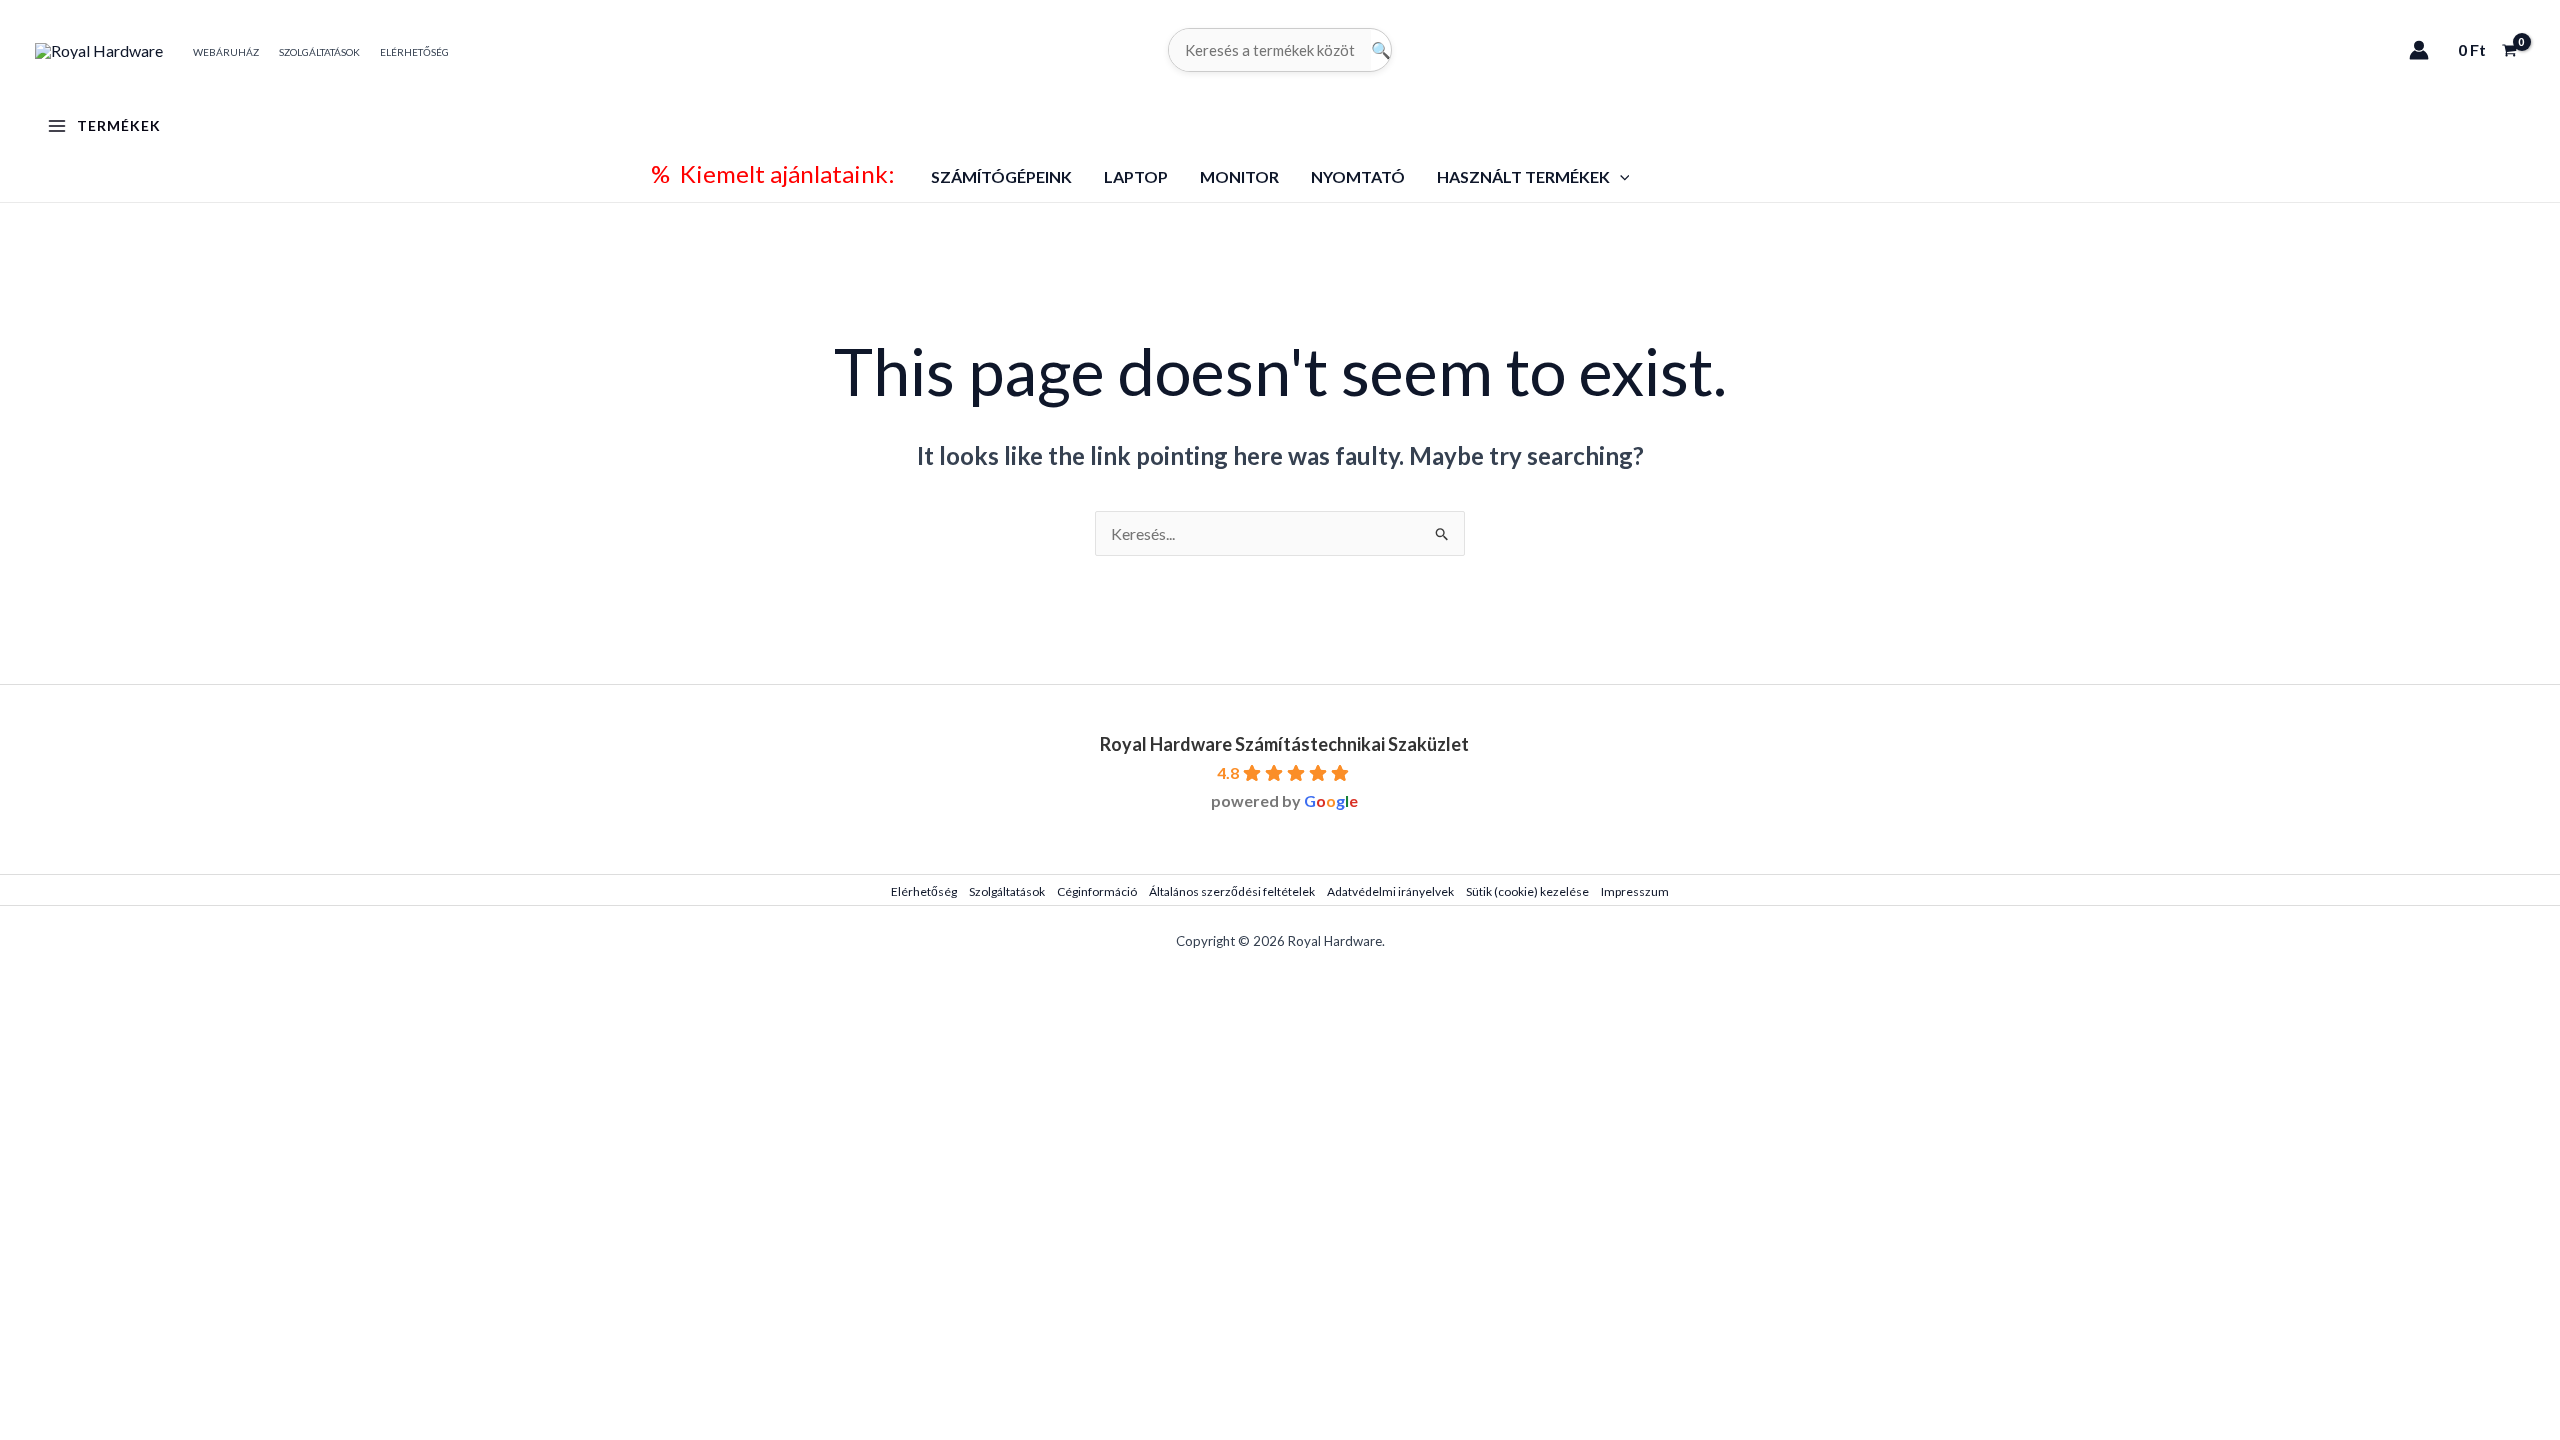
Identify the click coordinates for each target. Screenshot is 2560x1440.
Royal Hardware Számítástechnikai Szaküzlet (1284, 744)
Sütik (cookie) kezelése (1527, 891)
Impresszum (1635, 891)
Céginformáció (1097, 891)
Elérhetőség (924, 891)
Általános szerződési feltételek (1232, 891)
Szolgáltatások (1007, 891)
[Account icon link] (2419, 50)
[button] (1620, 176)
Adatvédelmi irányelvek (1390, 891)
